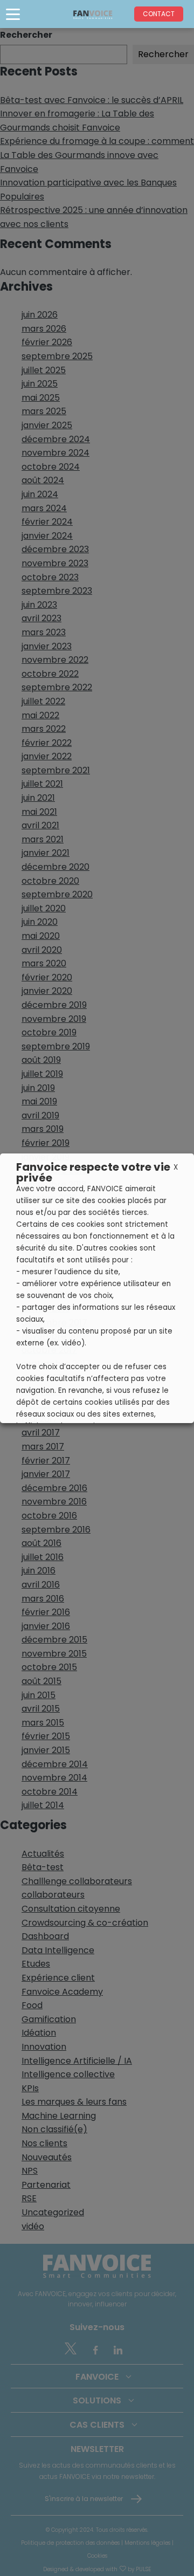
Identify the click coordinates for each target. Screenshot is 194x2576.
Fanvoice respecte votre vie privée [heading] (93, 1172)
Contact (159, 14)
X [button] (176, 1167)
